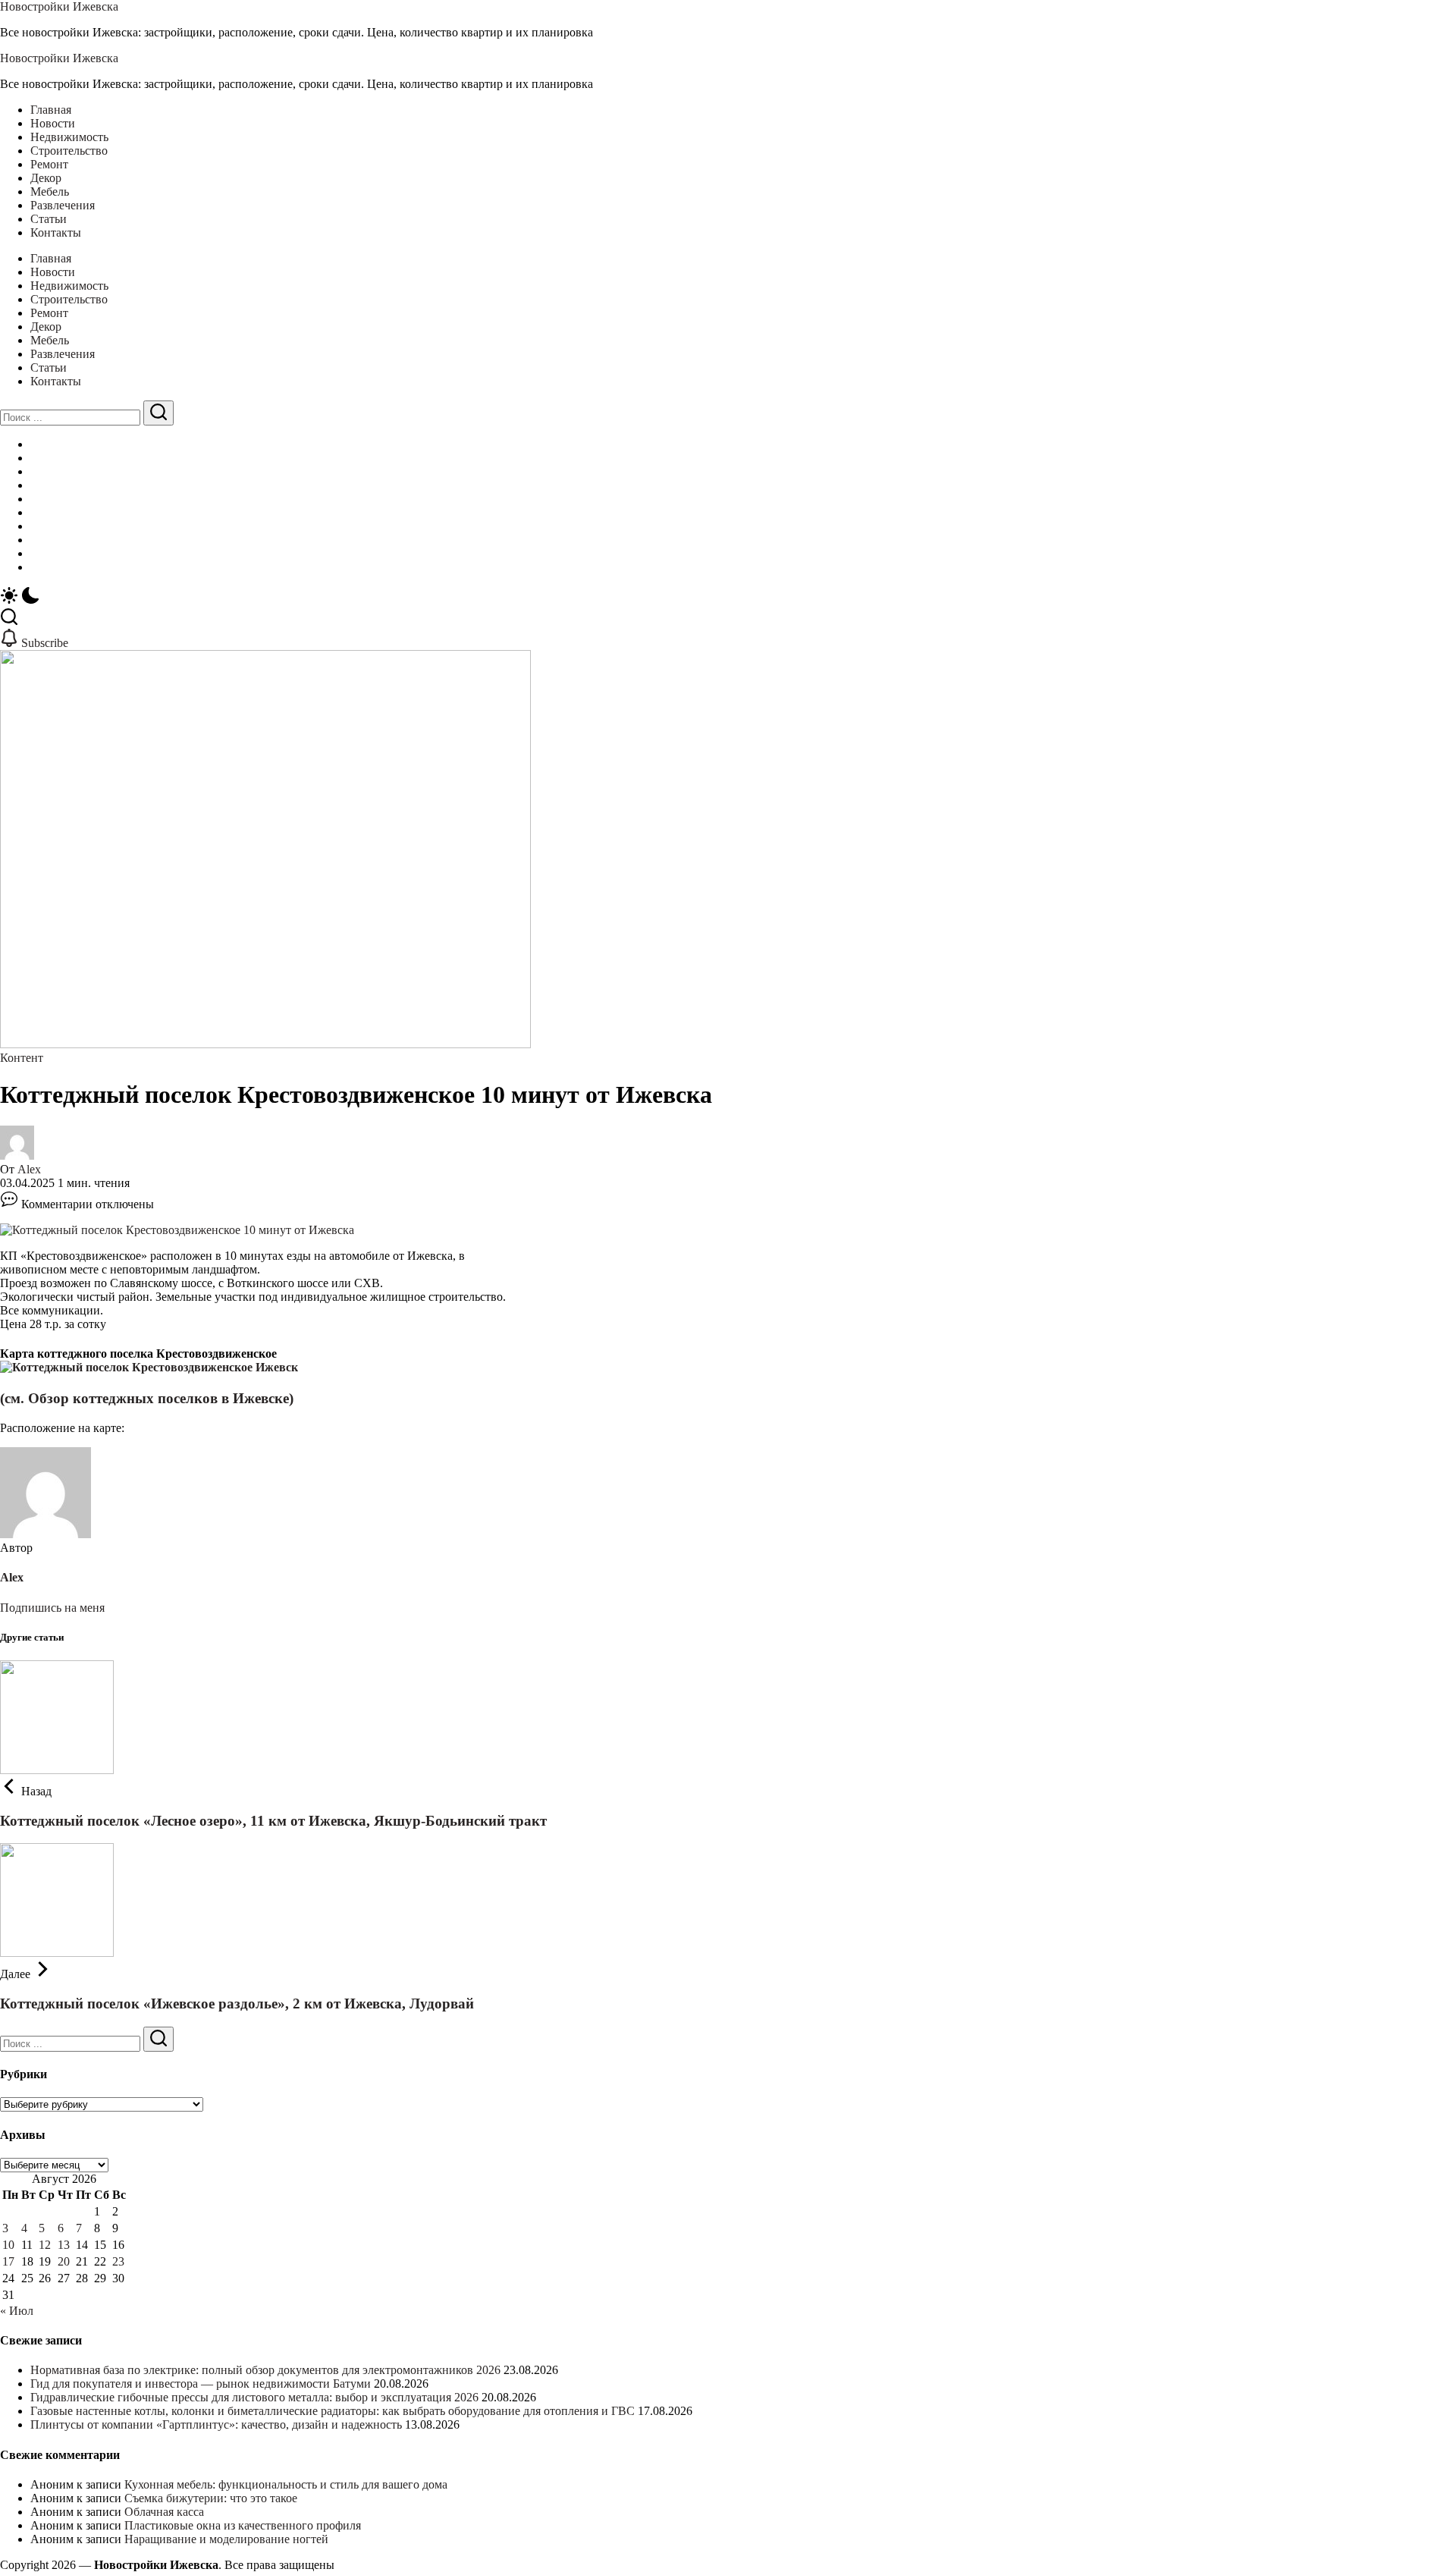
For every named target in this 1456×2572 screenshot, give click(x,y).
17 (8, 2261)
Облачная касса (164, 2512)
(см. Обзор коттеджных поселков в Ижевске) (147, 1398)
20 (64, 2261)
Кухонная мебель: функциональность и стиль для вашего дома (286, 2484)
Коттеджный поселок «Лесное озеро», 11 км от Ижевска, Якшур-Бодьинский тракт (273, 1821)
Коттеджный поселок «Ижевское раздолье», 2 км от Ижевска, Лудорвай (237, 2004)
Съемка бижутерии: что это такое (211, 2498)
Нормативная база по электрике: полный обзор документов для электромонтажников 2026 (265, 2370)
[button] (728, 597)
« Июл (17, 2311)
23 (118, 2261)
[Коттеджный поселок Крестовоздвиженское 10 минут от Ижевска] (177, 1230)
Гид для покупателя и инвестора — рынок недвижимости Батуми (201, 2384)
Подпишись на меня (52, 1608)
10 (8, 2245)
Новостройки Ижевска (59, 6)
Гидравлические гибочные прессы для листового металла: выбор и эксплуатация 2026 (254, 2397)
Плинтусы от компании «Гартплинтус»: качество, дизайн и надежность (216, 2424)
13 (64, 2245)
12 (45, 2245)
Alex (29, 1169)
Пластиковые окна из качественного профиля (243, 2525)
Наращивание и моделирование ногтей (226, 2539)
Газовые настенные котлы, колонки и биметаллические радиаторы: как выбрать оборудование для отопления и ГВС (333, 2411)
